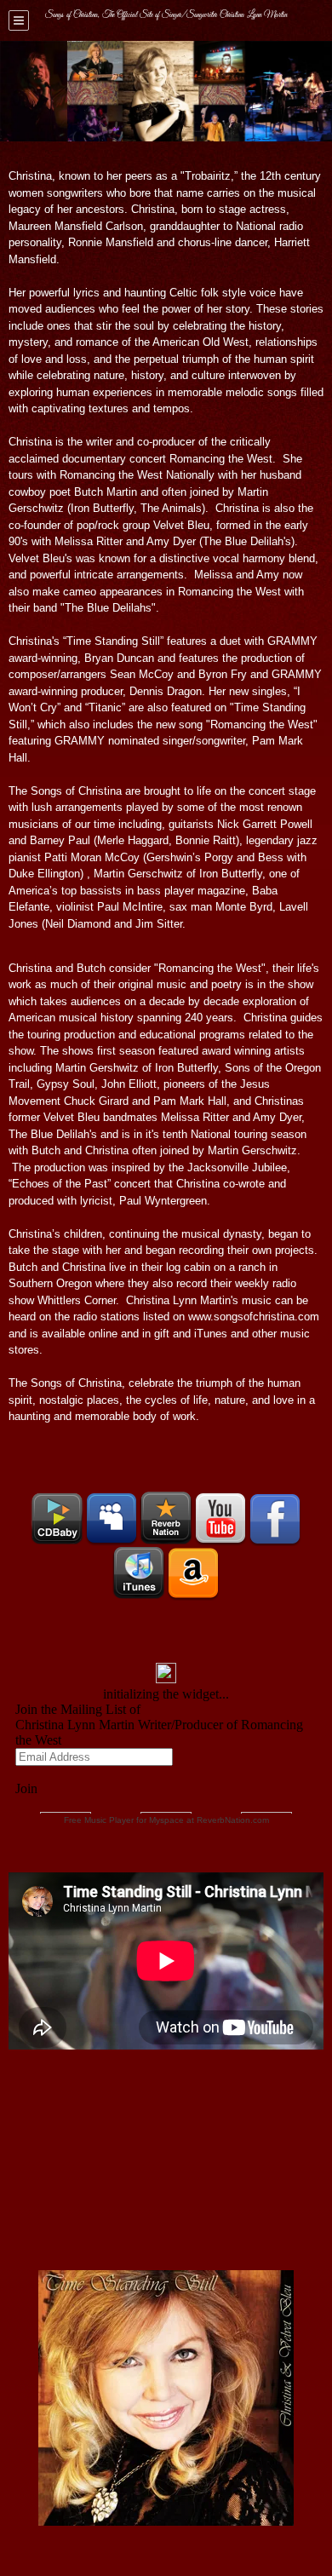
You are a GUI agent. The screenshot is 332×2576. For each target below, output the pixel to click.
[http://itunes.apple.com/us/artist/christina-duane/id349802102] (139, 1573)
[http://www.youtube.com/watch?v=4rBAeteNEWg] (220, 1519)
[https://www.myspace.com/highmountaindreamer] (112, 1519)
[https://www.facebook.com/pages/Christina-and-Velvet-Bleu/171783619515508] (275, 1519)
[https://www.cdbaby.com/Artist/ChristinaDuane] (57, 1519)
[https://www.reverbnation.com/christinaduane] (166, 1519)
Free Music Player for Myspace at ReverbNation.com (166, 1820)
